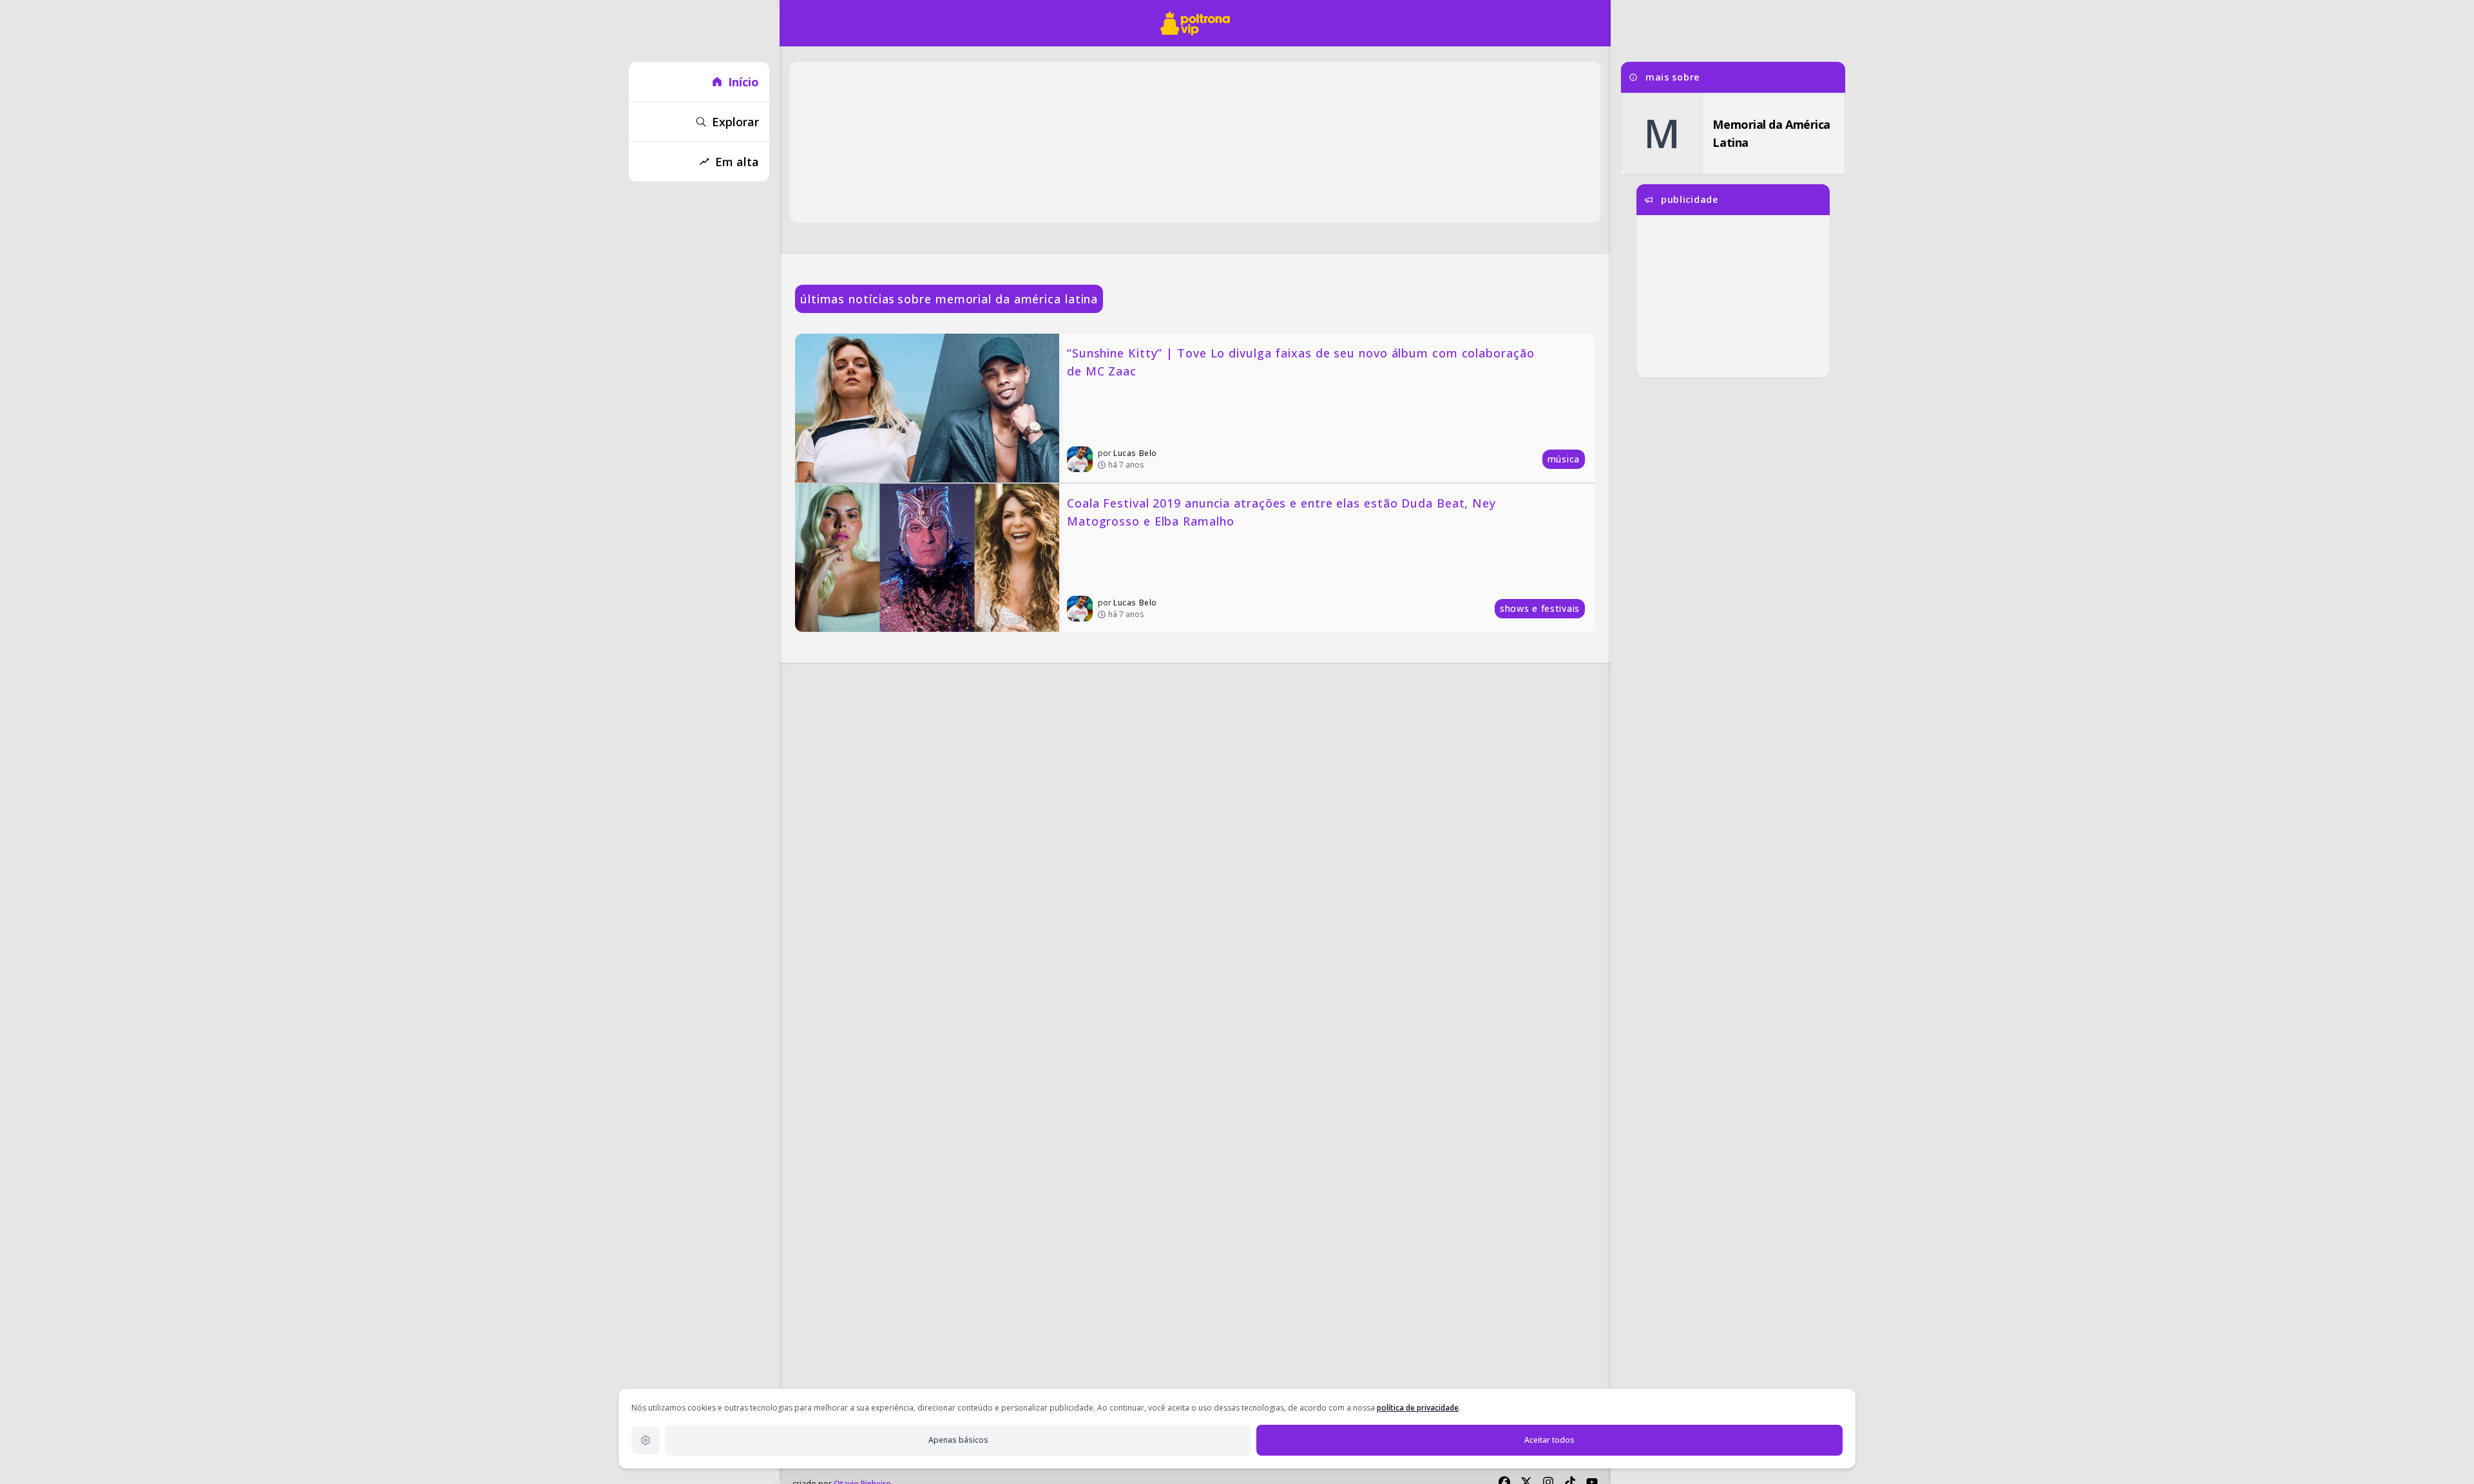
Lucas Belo (1135, 453)
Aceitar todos (1549, 1440)
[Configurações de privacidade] (646, 1440)
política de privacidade (1418, 1408)
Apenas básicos (958, 1440)
